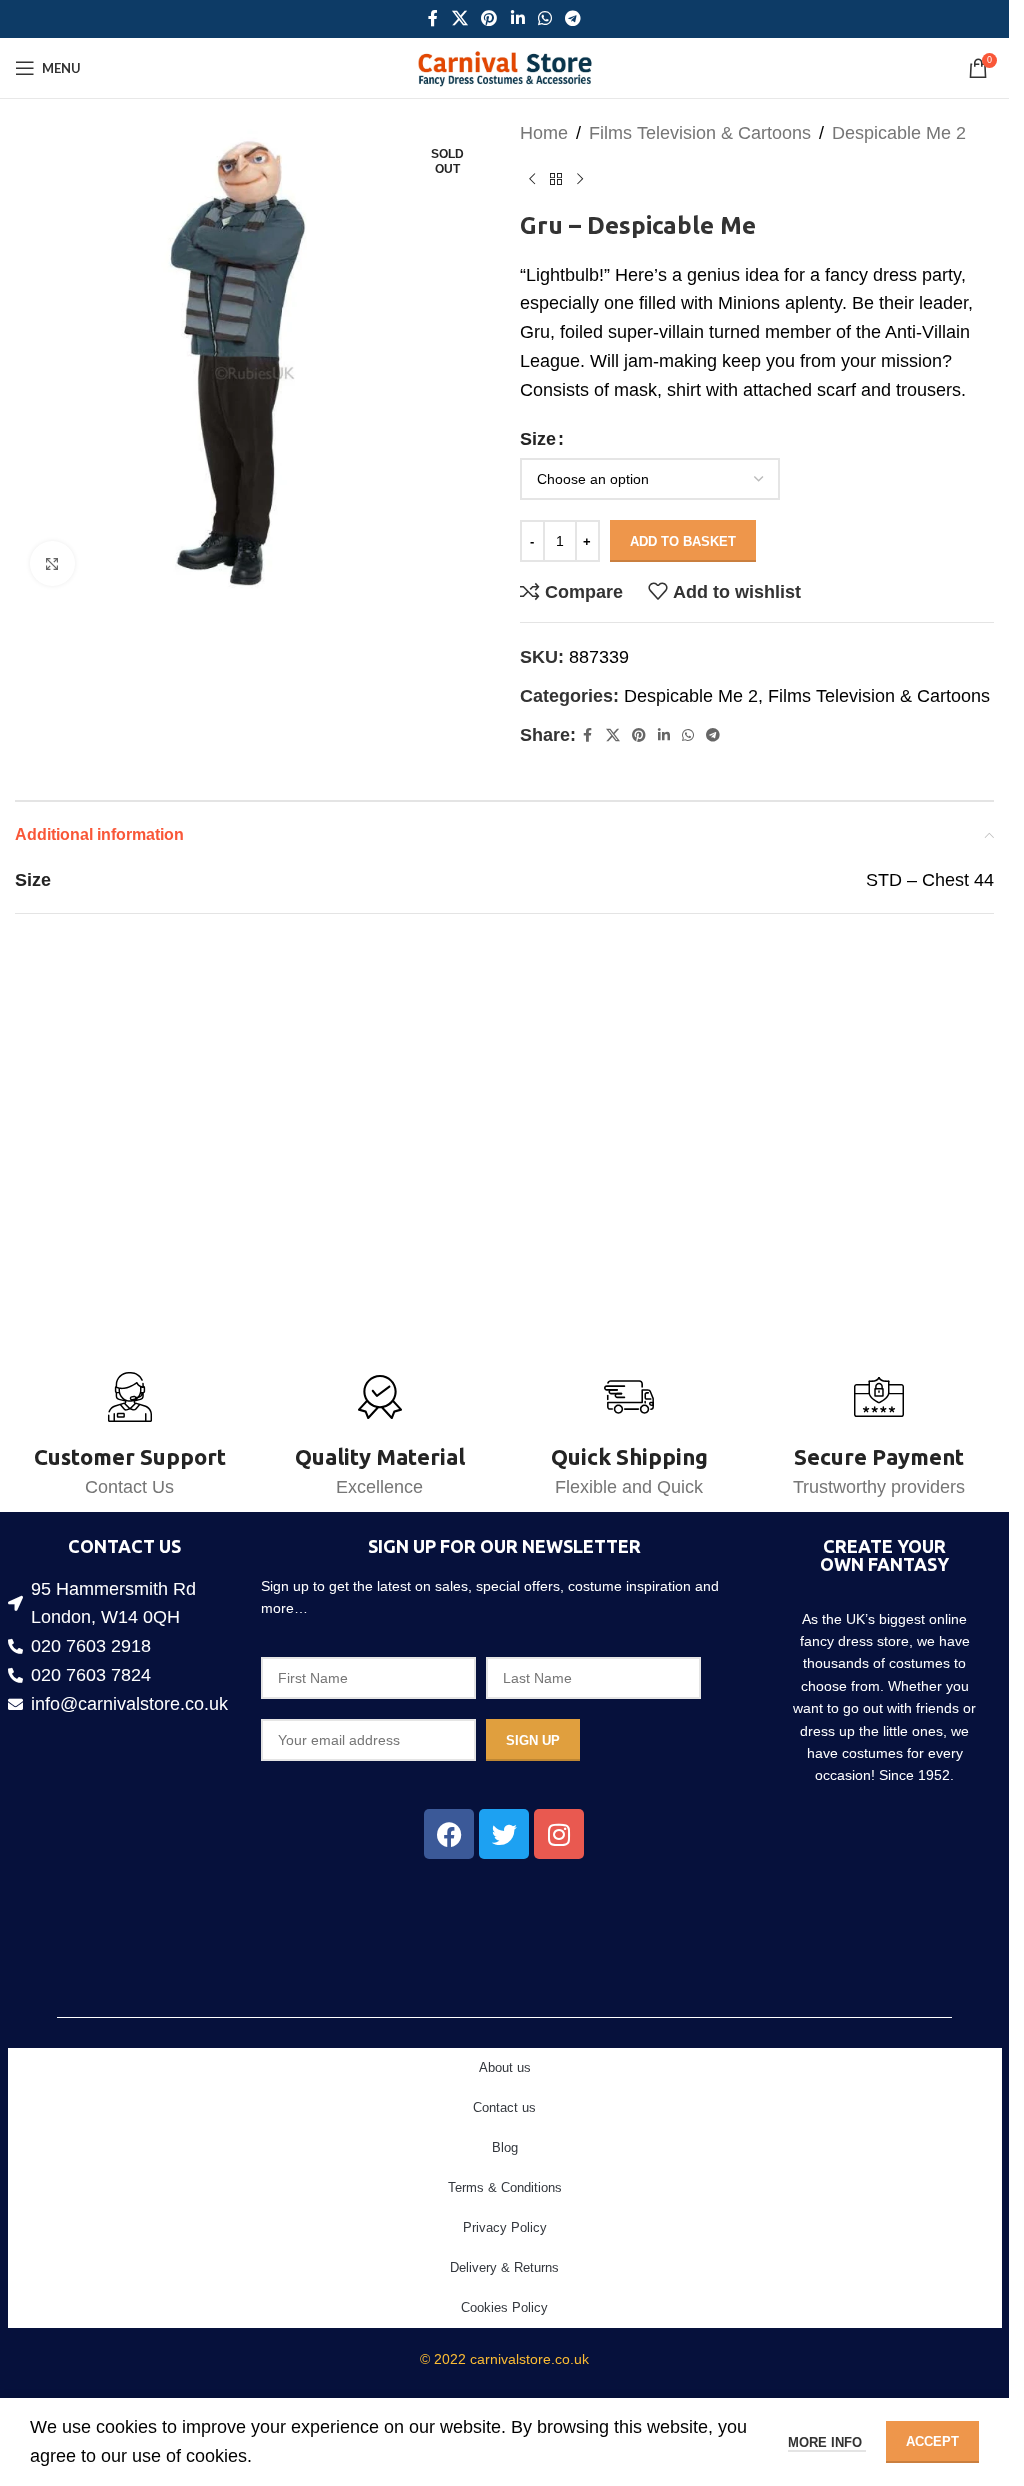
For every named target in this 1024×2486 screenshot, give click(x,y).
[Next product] (580, 180)
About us (505, 2067)
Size (538, 439)
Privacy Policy (505, 2227)
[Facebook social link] (433, 18)
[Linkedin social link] (517, 18)
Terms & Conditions (505, 2187)
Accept (932, 2441)
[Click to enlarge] (52, 556)
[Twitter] (504, 1834)
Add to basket (683, 541)
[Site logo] (504, 67)
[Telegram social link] (572, 18)
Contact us (504, 2107)
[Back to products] (556, 180)
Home (544, 133)
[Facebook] (449, 1834)
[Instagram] (559, 1834)
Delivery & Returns (504, 2267)
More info (827, 2442)
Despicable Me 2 (899, 133)
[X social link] (459, 18)
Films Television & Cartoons (700, 133)
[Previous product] (532, 180)
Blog (505, 2147)
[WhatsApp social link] (544, 18)
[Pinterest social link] (489, 18)
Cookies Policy (504, 2307)
